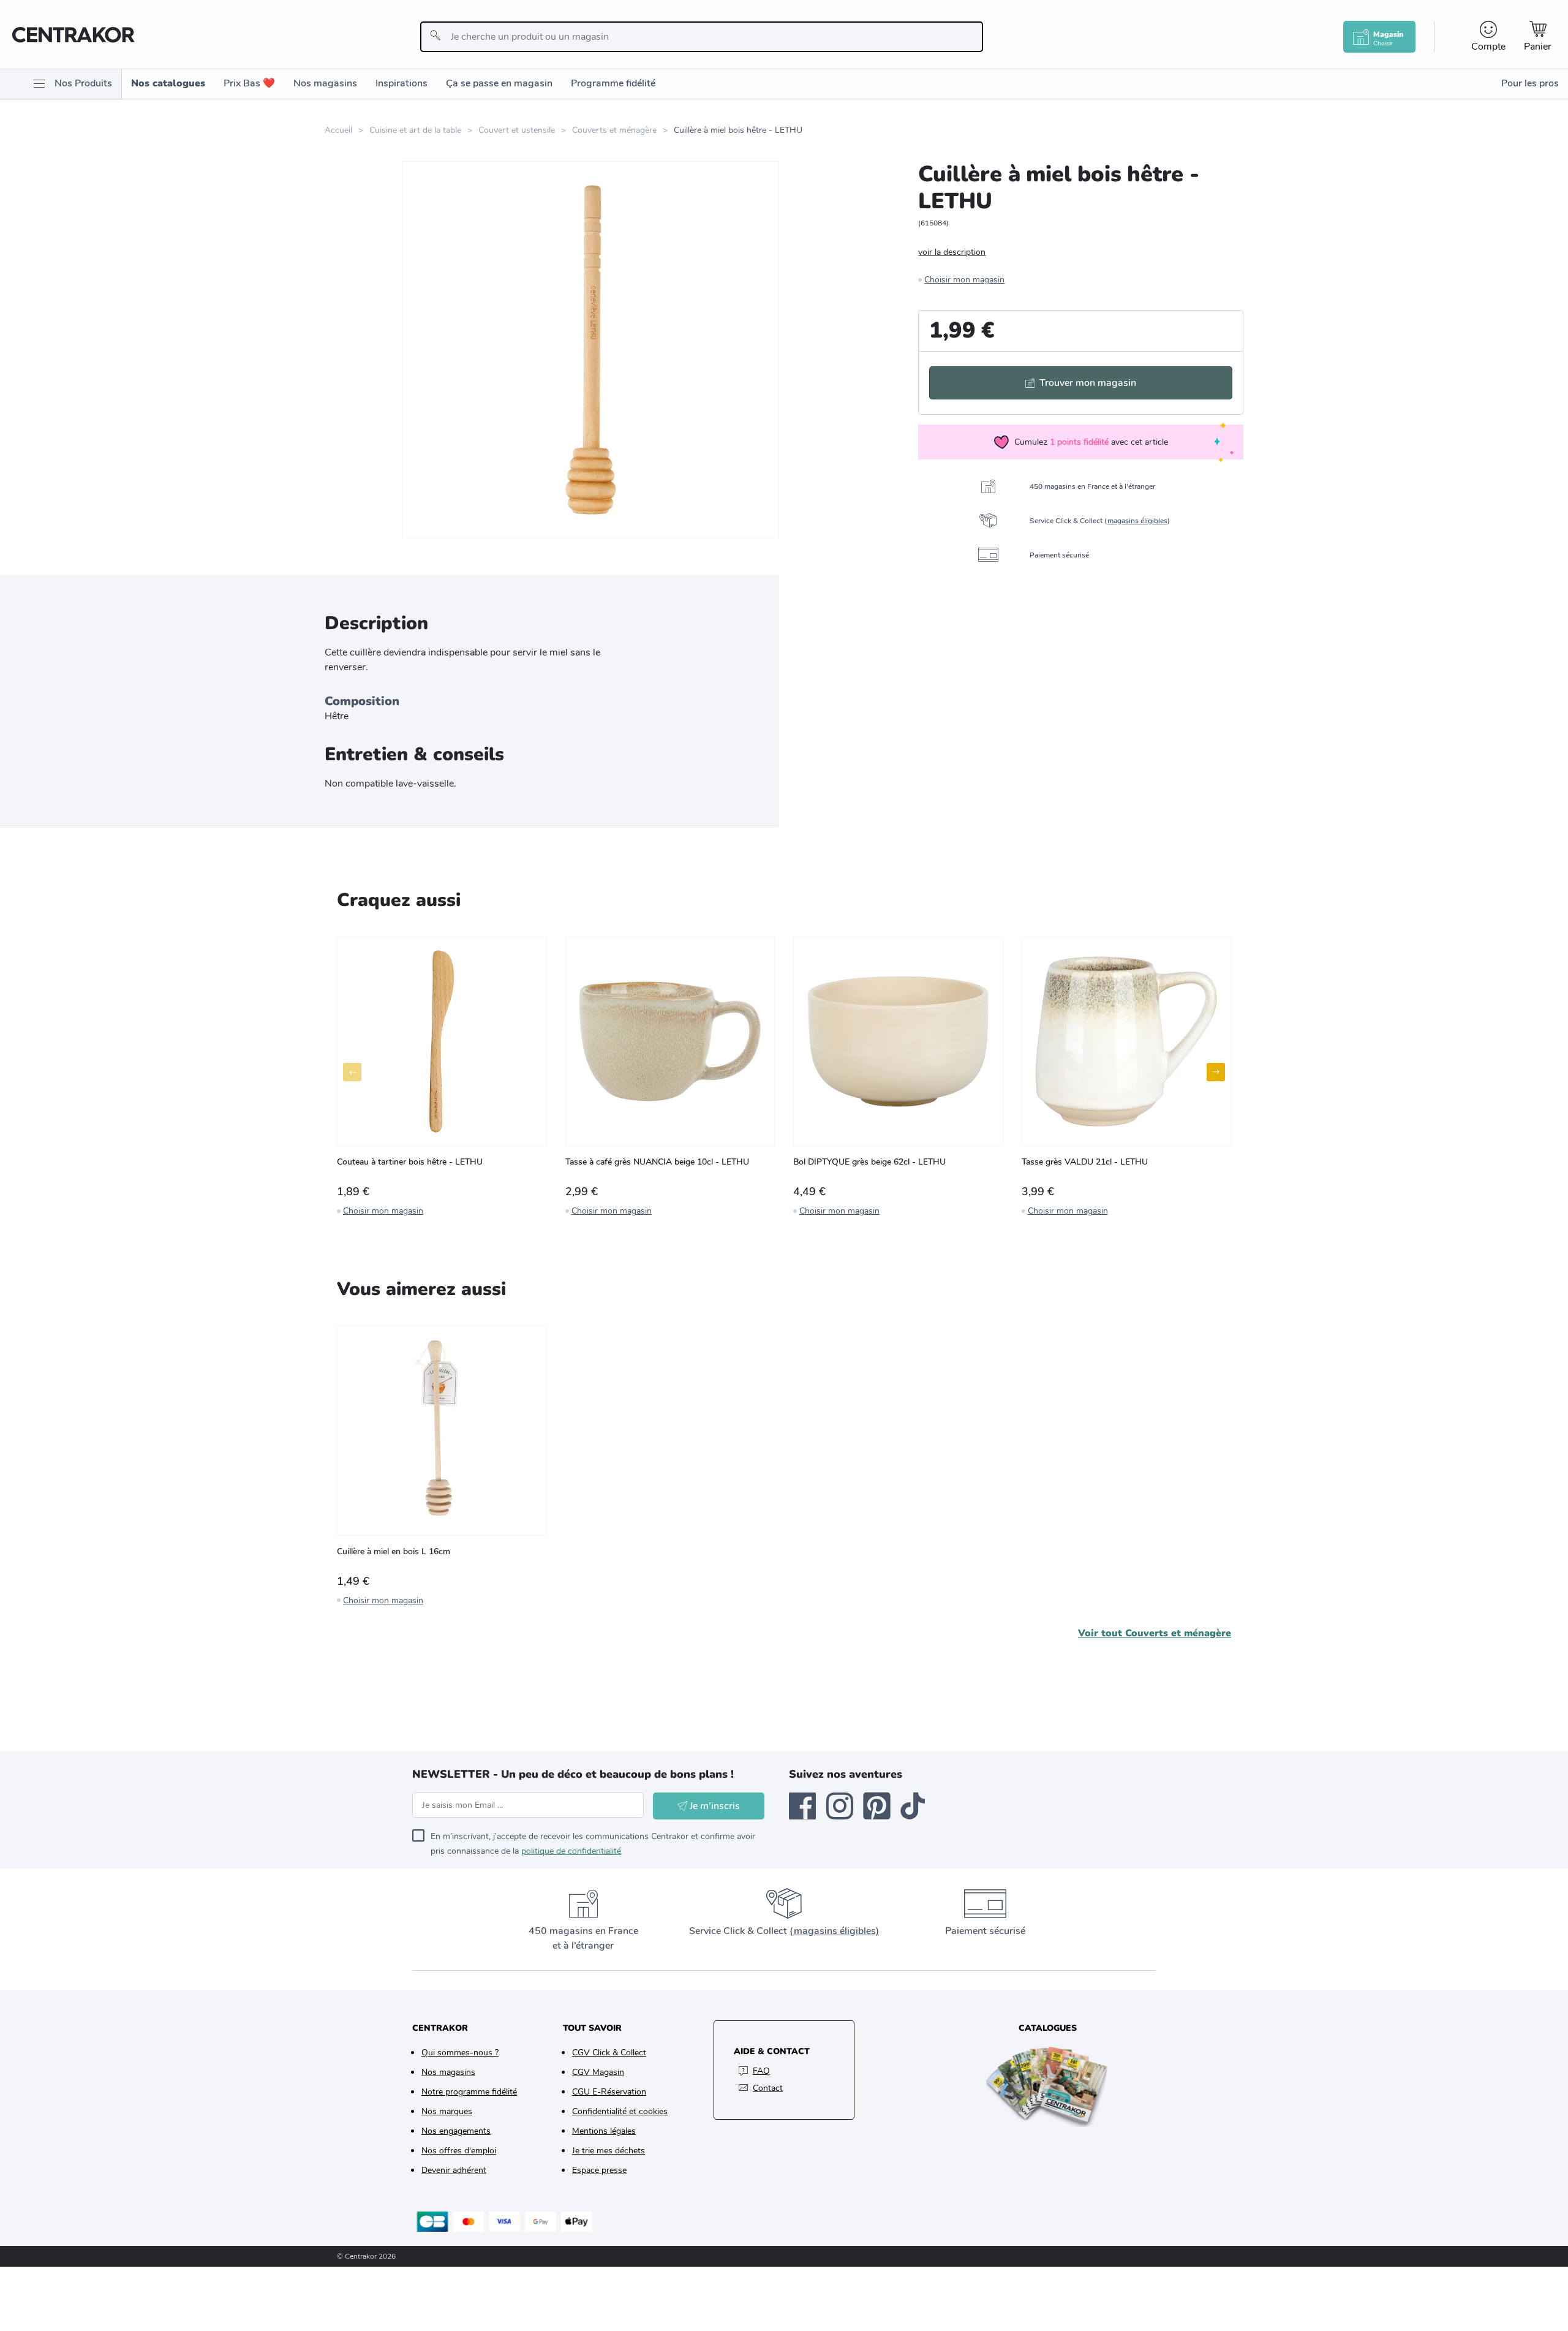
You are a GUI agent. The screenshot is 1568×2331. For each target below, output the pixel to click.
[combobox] (702, 37)
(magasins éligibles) (834, 1931)
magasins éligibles (1137, 521)
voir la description (952, 252)
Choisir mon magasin (964, 280)
